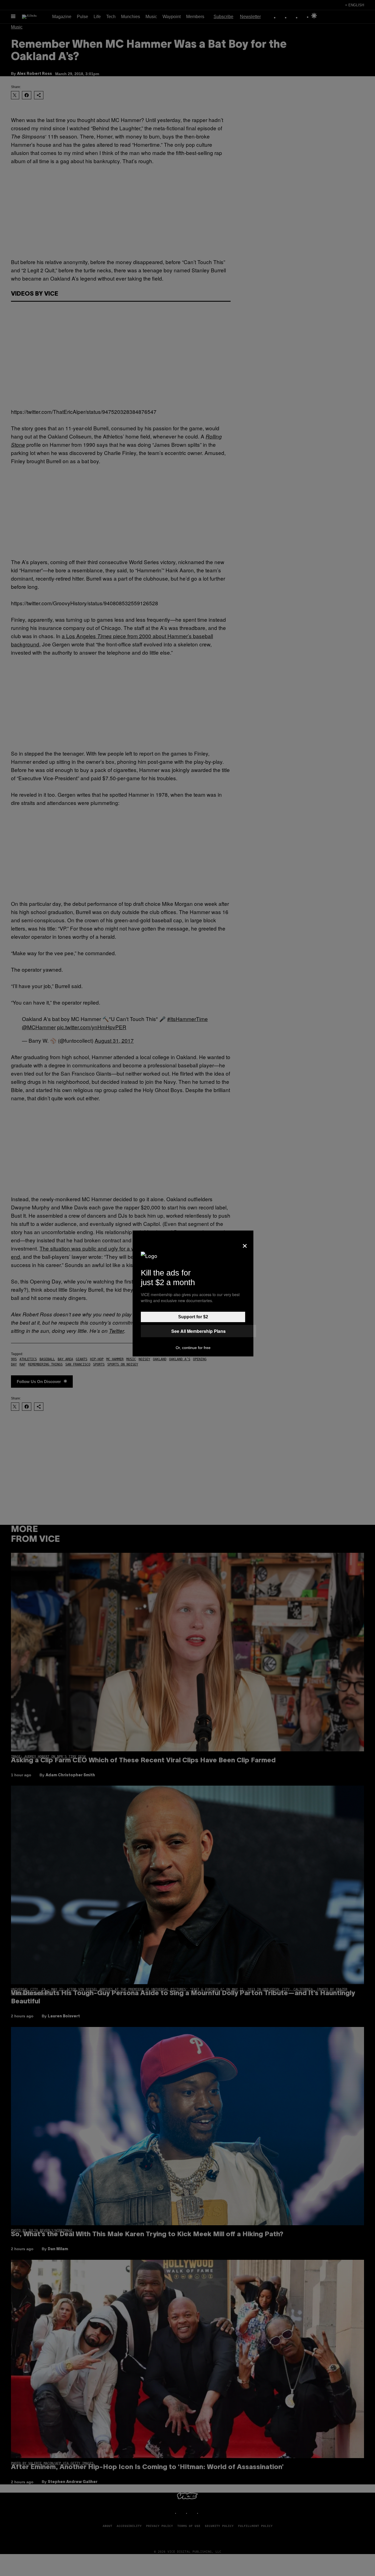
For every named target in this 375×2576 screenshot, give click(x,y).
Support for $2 (193, 1317)
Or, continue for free (193, 1348)
